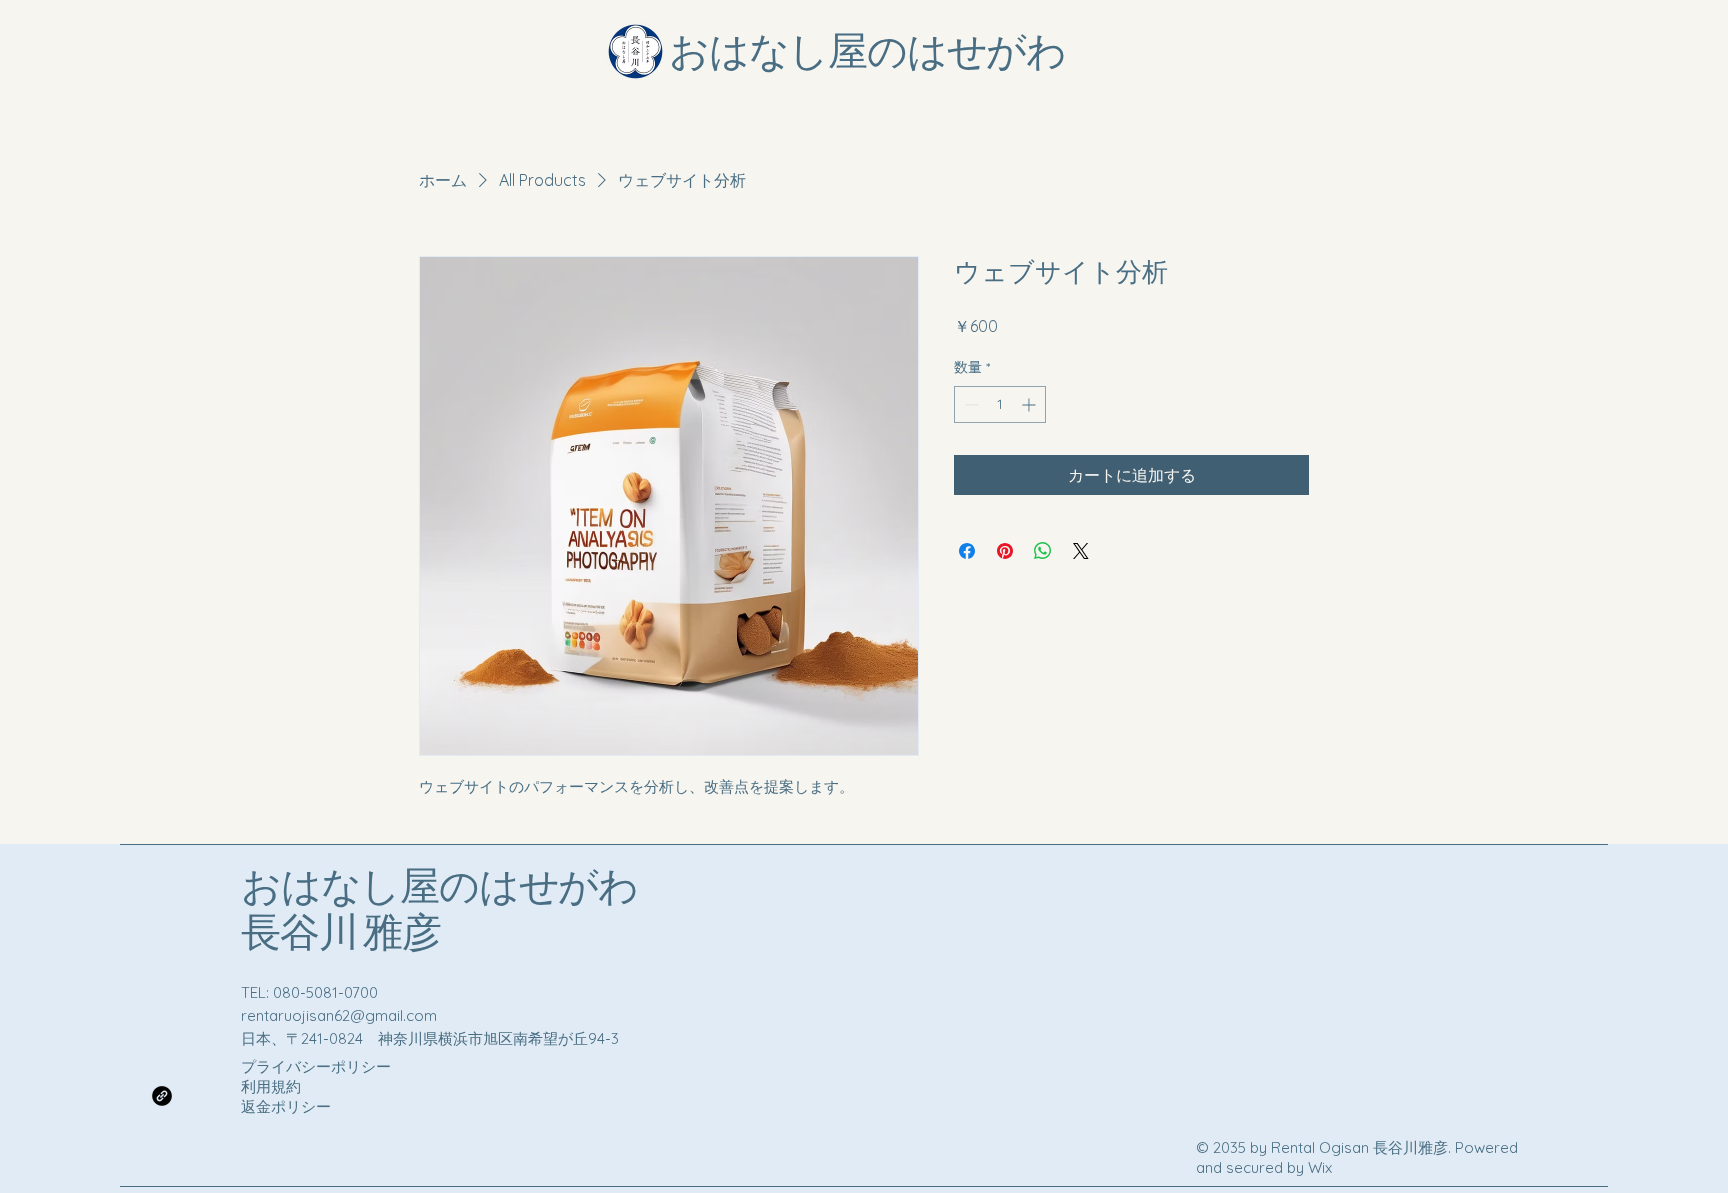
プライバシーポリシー (316, 1066)
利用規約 (271, 1086)
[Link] (162, 1096)
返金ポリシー (286, 1106)
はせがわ (558, 888)
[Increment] (1030, 404)
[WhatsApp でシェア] (1043, 551)
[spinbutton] (1000, 404)
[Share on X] (1081, 551)
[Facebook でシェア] (967, 551)
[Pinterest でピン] (1005, 551)
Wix (1322, 1167)
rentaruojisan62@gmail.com (339, 1015)
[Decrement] (969, 404)
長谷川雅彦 (341, 934)
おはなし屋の (360, 888)
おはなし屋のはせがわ (867, 53)
